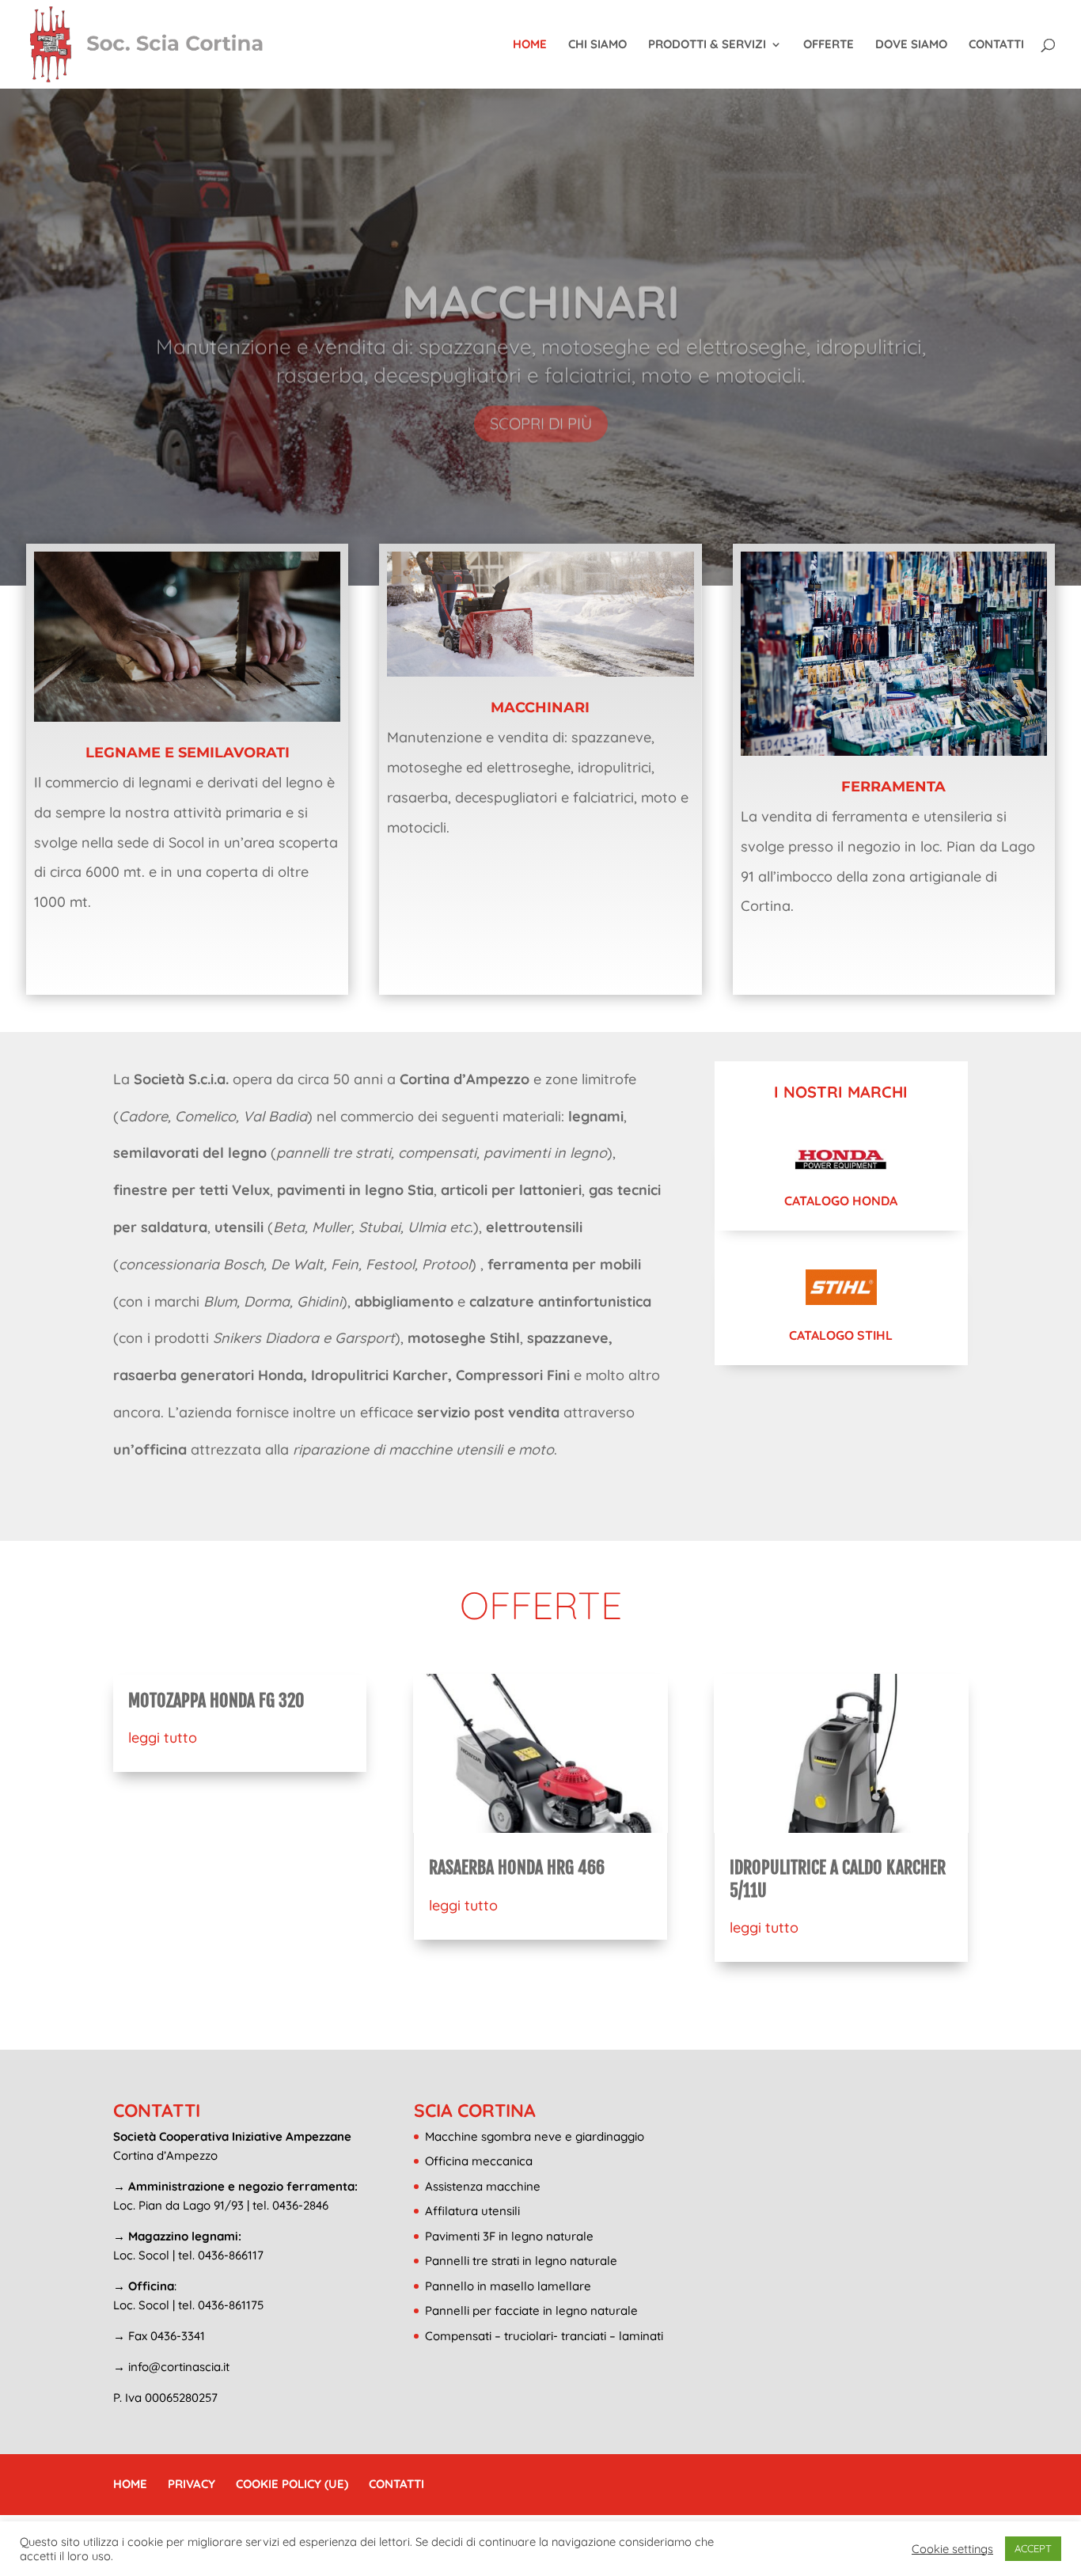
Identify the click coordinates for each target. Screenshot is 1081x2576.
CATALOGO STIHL (841, 1335)
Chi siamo (597, 45)
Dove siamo (911, 45)
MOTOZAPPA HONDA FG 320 (216, 1700)
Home (530, 45)
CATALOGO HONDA (841, 1201)
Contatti (996, 45)
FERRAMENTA (893, 787)
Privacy (192, 2484)
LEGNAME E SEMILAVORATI (188, 753)
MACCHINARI (541, 278)
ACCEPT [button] (1033, 2548)
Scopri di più (541, 400)
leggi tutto (163, 1738)
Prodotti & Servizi (707, 45)
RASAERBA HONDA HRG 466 (517, 1867)
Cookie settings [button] (952, 2549)
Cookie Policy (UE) (292, 2484)
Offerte (829, 45)
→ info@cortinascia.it (171, 2367)
